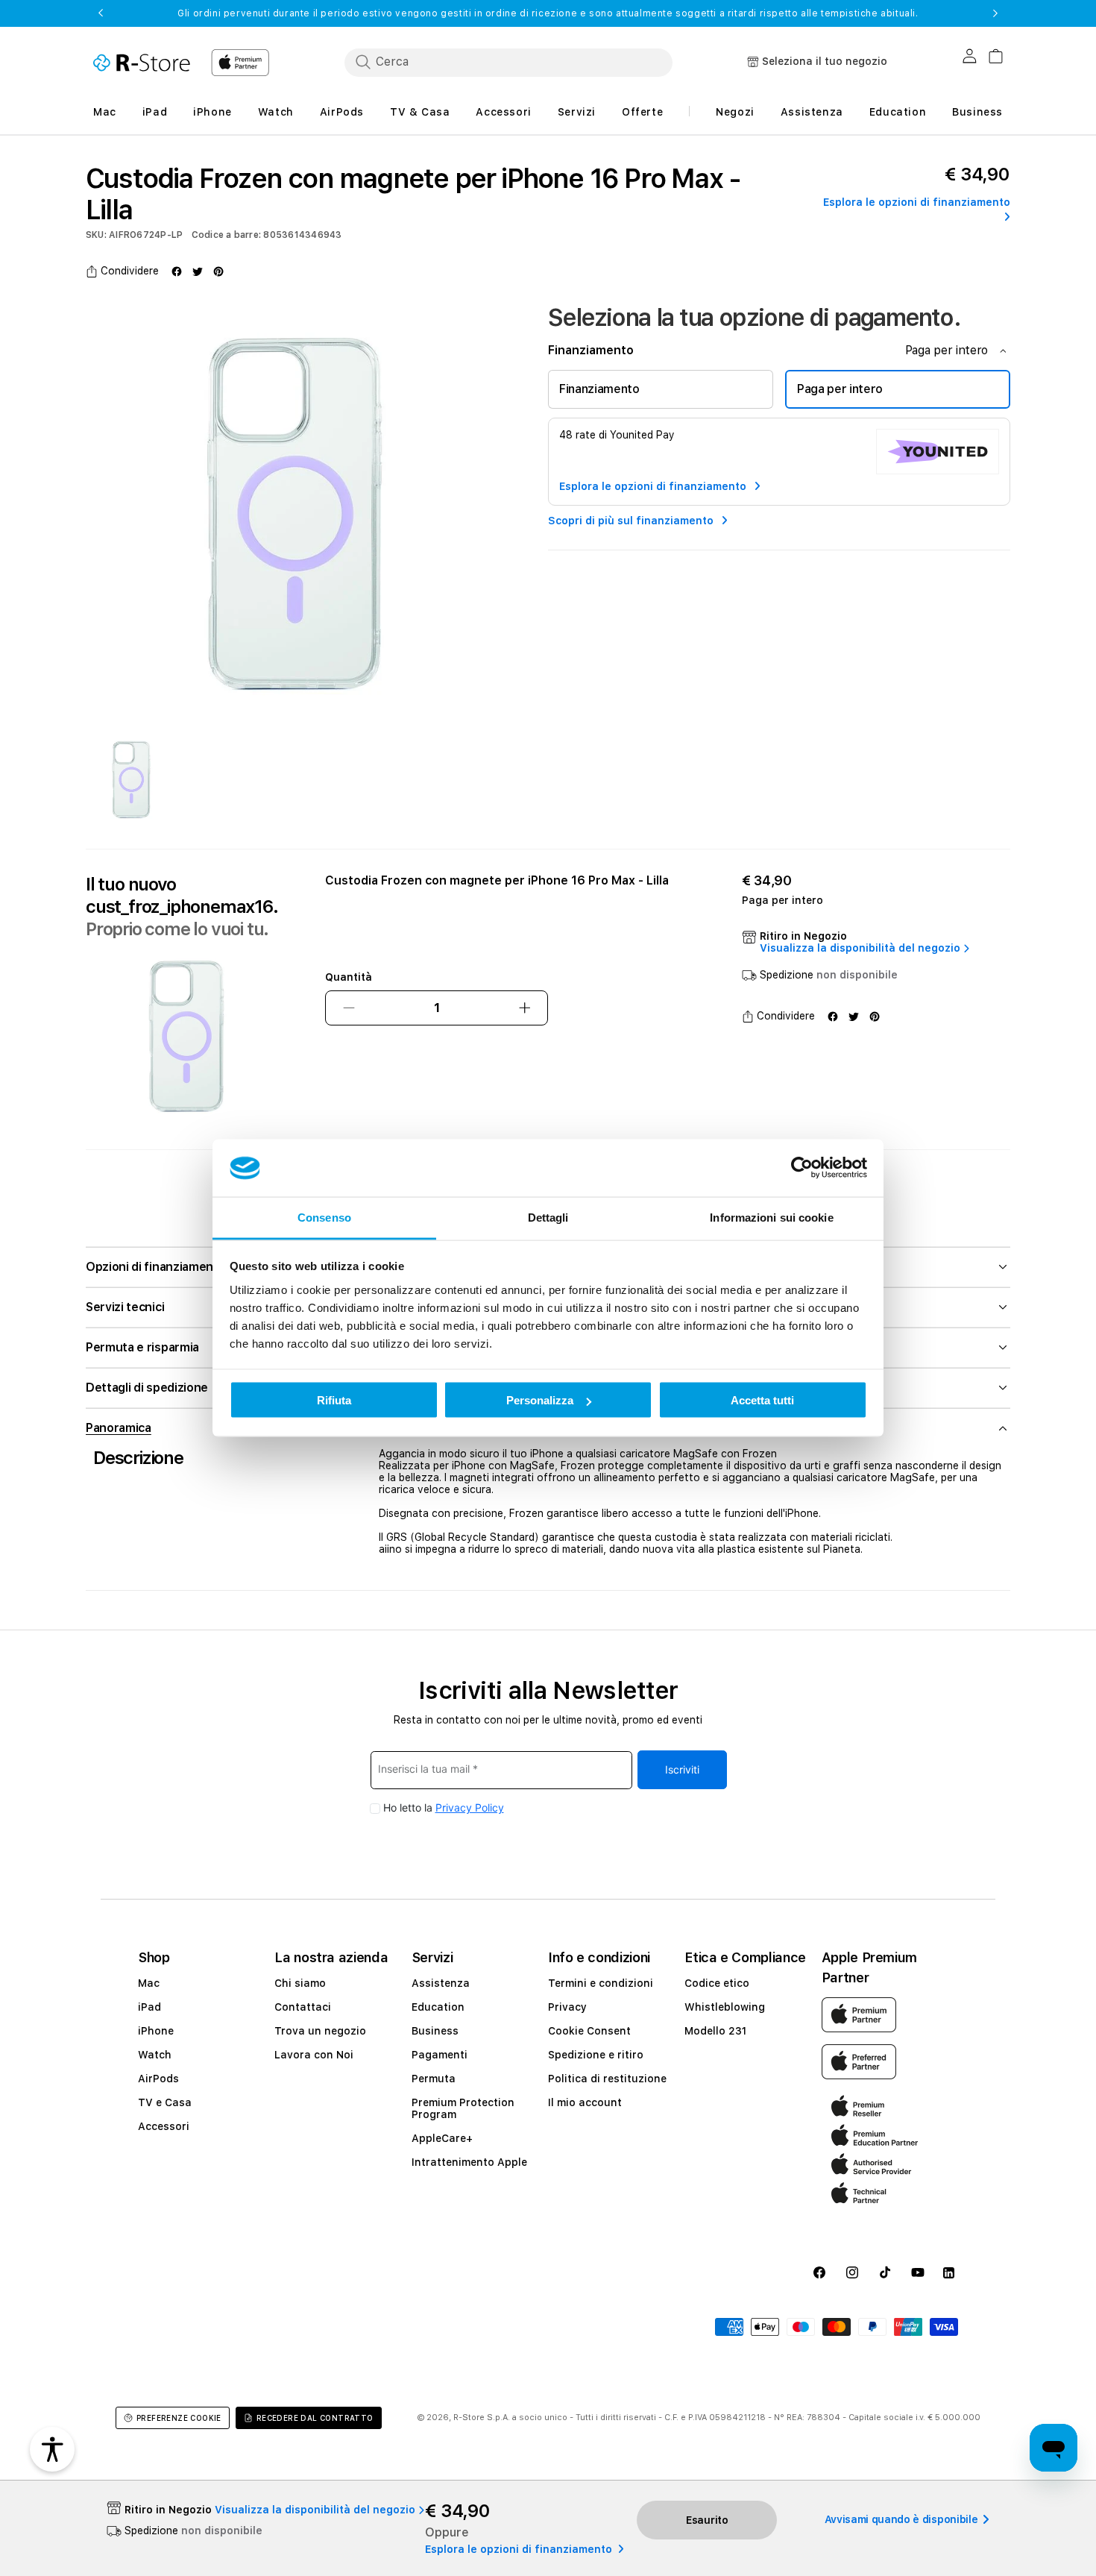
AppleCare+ (442, 2138)
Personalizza (540, 1400)
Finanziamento (599, 389)
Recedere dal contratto (315, 2418)
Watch (155, 2055)
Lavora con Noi (314, 2055)
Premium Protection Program (463, 2108)
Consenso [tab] (324, 1217)
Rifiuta (334, 1400)
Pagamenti (440, 2055)
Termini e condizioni (601, 1983)
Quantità (349, 977)
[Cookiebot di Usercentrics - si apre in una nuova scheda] (802, 1168)
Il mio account (585, 2102)
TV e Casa (165, 2102)
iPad (149, 2007)
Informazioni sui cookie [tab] (771, 1217)
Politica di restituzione (607, 2079)
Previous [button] (101, 13)
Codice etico (717, 1983)
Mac (149, 1983)
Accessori (164, 2126)
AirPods (158, 2079)
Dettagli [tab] (548, 1217)
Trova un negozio (320, 2031)
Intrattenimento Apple (469, 2162)
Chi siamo (300, 1983)
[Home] (142, 63)
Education (438, 2007)
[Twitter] (198, 271)
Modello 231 (715, 2031)
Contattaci (303, 2007)
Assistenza (441, 1983)
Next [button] (995, 13)
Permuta (434, 2079)
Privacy (567, 2007)
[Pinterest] (218, 271)
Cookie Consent (589, 2031)
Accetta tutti (762, 1400)
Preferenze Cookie (179, 2418)
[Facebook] (177, 271)
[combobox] (508, 62)
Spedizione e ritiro (596, 2055)
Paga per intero (840, 389)
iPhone (156, 2031)
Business (435, 2031)
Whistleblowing (725, 2007)
